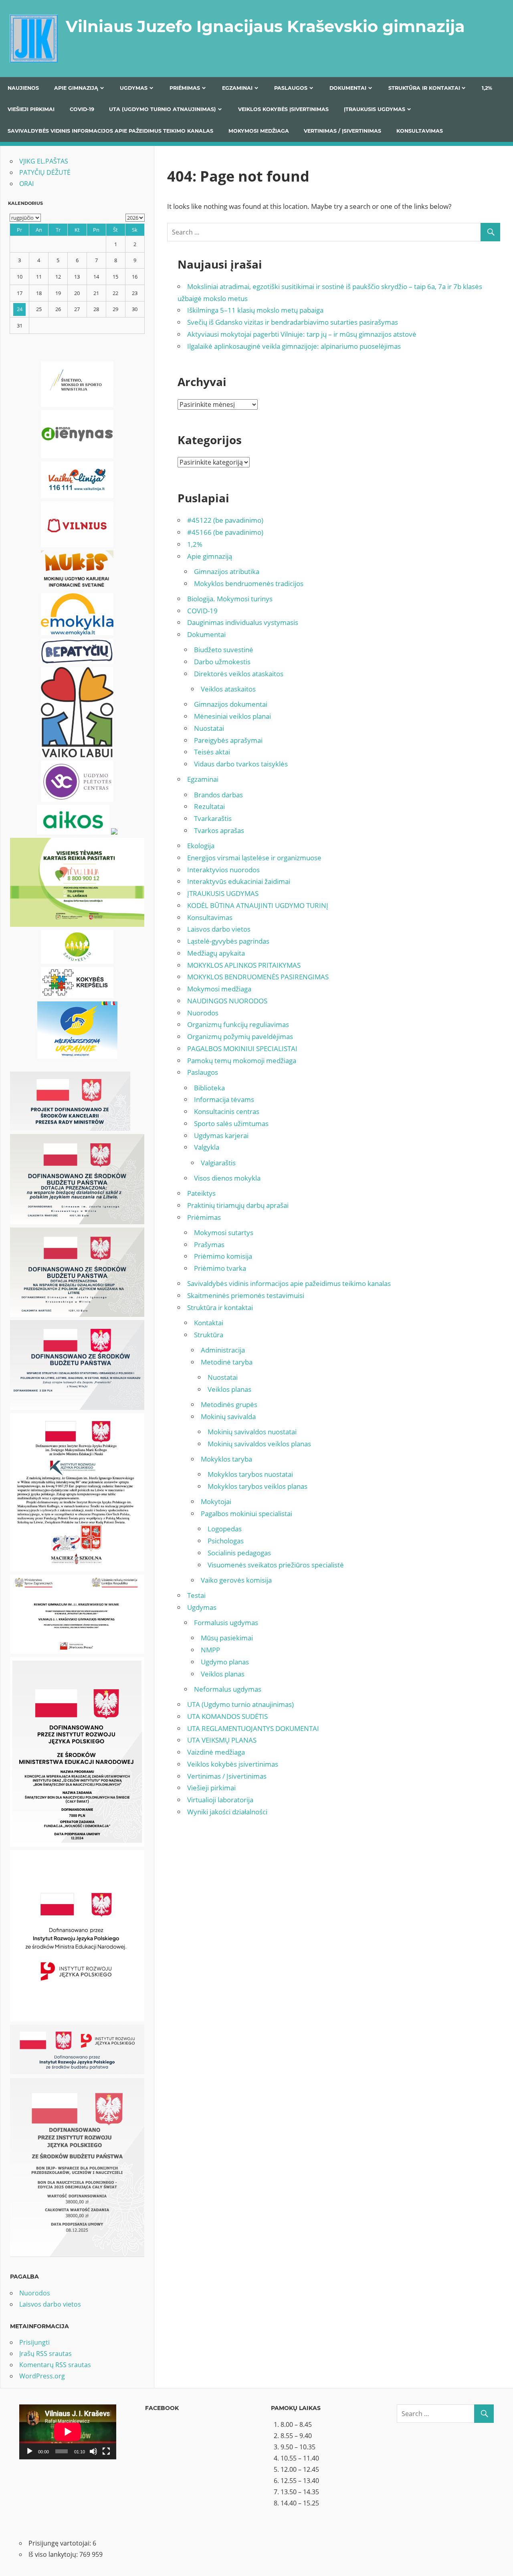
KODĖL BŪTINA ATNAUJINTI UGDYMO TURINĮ (258, 905)
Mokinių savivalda (228, 1416)
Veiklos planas (229, 1389)
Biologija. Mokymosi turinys (230, 599)
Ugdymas (134, 88)
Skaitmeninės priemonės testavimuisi (246, 1295)
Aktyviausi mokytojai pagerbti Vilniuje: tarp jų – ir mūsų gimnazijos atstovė (302, 334)
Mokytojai (216, 1501)
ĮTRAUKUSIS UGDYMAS (375, 109)
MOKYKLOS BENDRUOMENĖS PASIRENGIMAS (258, 977)
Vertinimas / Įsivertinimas (342, 131)
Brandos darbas (218, 795)
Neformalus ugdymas (228, 1689)
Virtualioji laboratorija (220, 1800)
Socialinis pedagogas (239, 1553)
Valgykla (207, 1147)
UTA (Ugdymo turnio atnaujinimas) (163, 109)
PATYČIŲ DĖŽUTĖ (45, 172)
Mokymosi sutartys (224, 1232)
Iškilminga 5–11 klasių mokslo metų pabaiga (255, 310)
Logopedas (225, 1529)
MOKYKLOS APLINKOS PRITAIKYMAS (244, 965)
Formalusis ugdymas (226, 1623)
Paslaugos (291, 88)
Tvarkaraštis (213, 818)
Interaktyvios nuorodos (223, 870)
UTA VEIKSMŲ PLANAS (222, 1740)
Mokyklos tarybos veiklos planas (258, 1486)
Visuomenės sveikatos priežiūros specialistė (276, 1565)
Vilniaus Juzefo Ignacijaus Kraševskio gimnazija (265, 26)
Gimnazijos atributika (227, 571)
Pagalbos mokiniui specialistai (246, 1513)
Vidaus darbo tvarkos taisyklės (241, 764)
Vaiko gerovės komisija (236, 1580)
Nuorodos (203, 1013)
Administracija (223, 1350)
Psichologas (226, 1541)
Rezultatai (209, 806)
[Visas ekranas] (106, 2451)
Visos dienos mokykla (227, 1178)
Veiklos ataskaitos (228, 689)
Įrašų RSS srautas (45, 2354)
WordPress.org (42, 2376)
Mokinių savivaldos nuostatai (252, 1432)
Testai (196, 1595)
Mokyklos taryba (226, 1459)
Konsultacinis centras (227, 1111)
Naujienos (23, 88)
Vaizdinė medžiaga (216, 1752)
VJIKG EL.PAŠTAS (44, 161)
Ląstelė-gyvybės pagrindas (228, 941)
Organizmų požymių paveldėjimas (240, 1036)
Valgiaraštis (218, 1163)
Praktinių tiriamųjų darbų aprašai (238, 1205)
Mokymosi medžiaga (259, 131)
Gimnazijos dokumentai (231, 704)
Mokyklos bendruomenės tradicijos (249, 583)
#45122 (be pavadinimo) (225, 520)
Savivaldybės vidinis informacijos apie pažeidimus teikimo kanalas (110, 131)
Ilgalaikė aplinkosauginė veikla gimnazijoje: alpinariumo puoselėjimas (294, 346)
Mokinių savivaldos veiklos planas (259, 1444)
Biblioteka (209, 1088)
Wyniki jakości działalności (227, 1812)
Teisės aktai (212, 752)
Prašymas (209, 1245)
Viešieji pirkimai (31, 109)
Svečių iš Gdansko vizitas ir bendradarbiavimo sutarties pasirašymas (293, 322)
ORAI (26, 184)
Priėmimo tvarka (220, 1268)
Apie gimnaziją (76, 88)
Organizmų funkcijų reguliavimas (238, 1024)
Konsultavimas (420, 131)
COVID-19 (82, 109)
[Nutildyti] (93, 2451)
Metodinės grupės (229, 1404)
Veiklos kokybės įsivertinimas (283, 109)
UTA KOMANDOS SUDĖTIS (227, 1716)
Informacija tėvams (224, 1099)
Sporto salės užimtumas (231, 1123)
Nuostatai (209, 728)
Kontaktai (209, 1323)
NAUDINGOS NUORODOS (227, 1001)
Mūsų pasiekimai (227, 1638)
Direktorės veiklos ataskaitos (239, 674)
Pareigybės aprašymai (228, 740)
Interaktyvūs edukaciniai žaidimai (239, 881)
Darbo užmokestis (222, 662)
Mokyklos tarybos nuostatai (250, 1474)
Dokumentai (348, 88)
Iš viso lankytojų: (54, 2554)
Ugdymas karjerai (221, 1135)
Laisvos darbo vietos (219, 929)
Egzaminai (237, 88)
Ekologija (201, 846)
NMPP (210, 1650)
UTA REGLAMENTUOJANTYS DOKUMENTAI (253, 1728)
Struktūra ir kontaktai (424, 88)
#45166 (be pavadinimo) (225, 532)
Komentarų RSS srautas (55, 2365)
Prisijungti (34, 2342)
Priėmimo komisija (223, 1256)
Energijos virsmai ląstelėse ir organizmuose (254, 858)
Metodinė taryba (227, 1362)
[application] (68, 2432)
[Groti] (30, 2451)
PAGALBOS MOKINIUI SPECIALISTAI (242, 1048)
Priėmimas (185, 88)
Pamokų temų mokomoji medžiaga (242, 1061)
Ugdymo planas (225, 1662)
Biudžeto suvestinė (224, 650)
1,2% (487, 88)
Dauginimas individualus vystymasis (243, 622)
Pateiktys (201, 1193)
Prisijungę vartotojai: (61, 2543)
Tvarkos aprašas (219, 830)
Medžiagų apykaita (216, 953)
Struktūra (209, 1335)
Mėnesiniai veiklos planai (232, 716)
